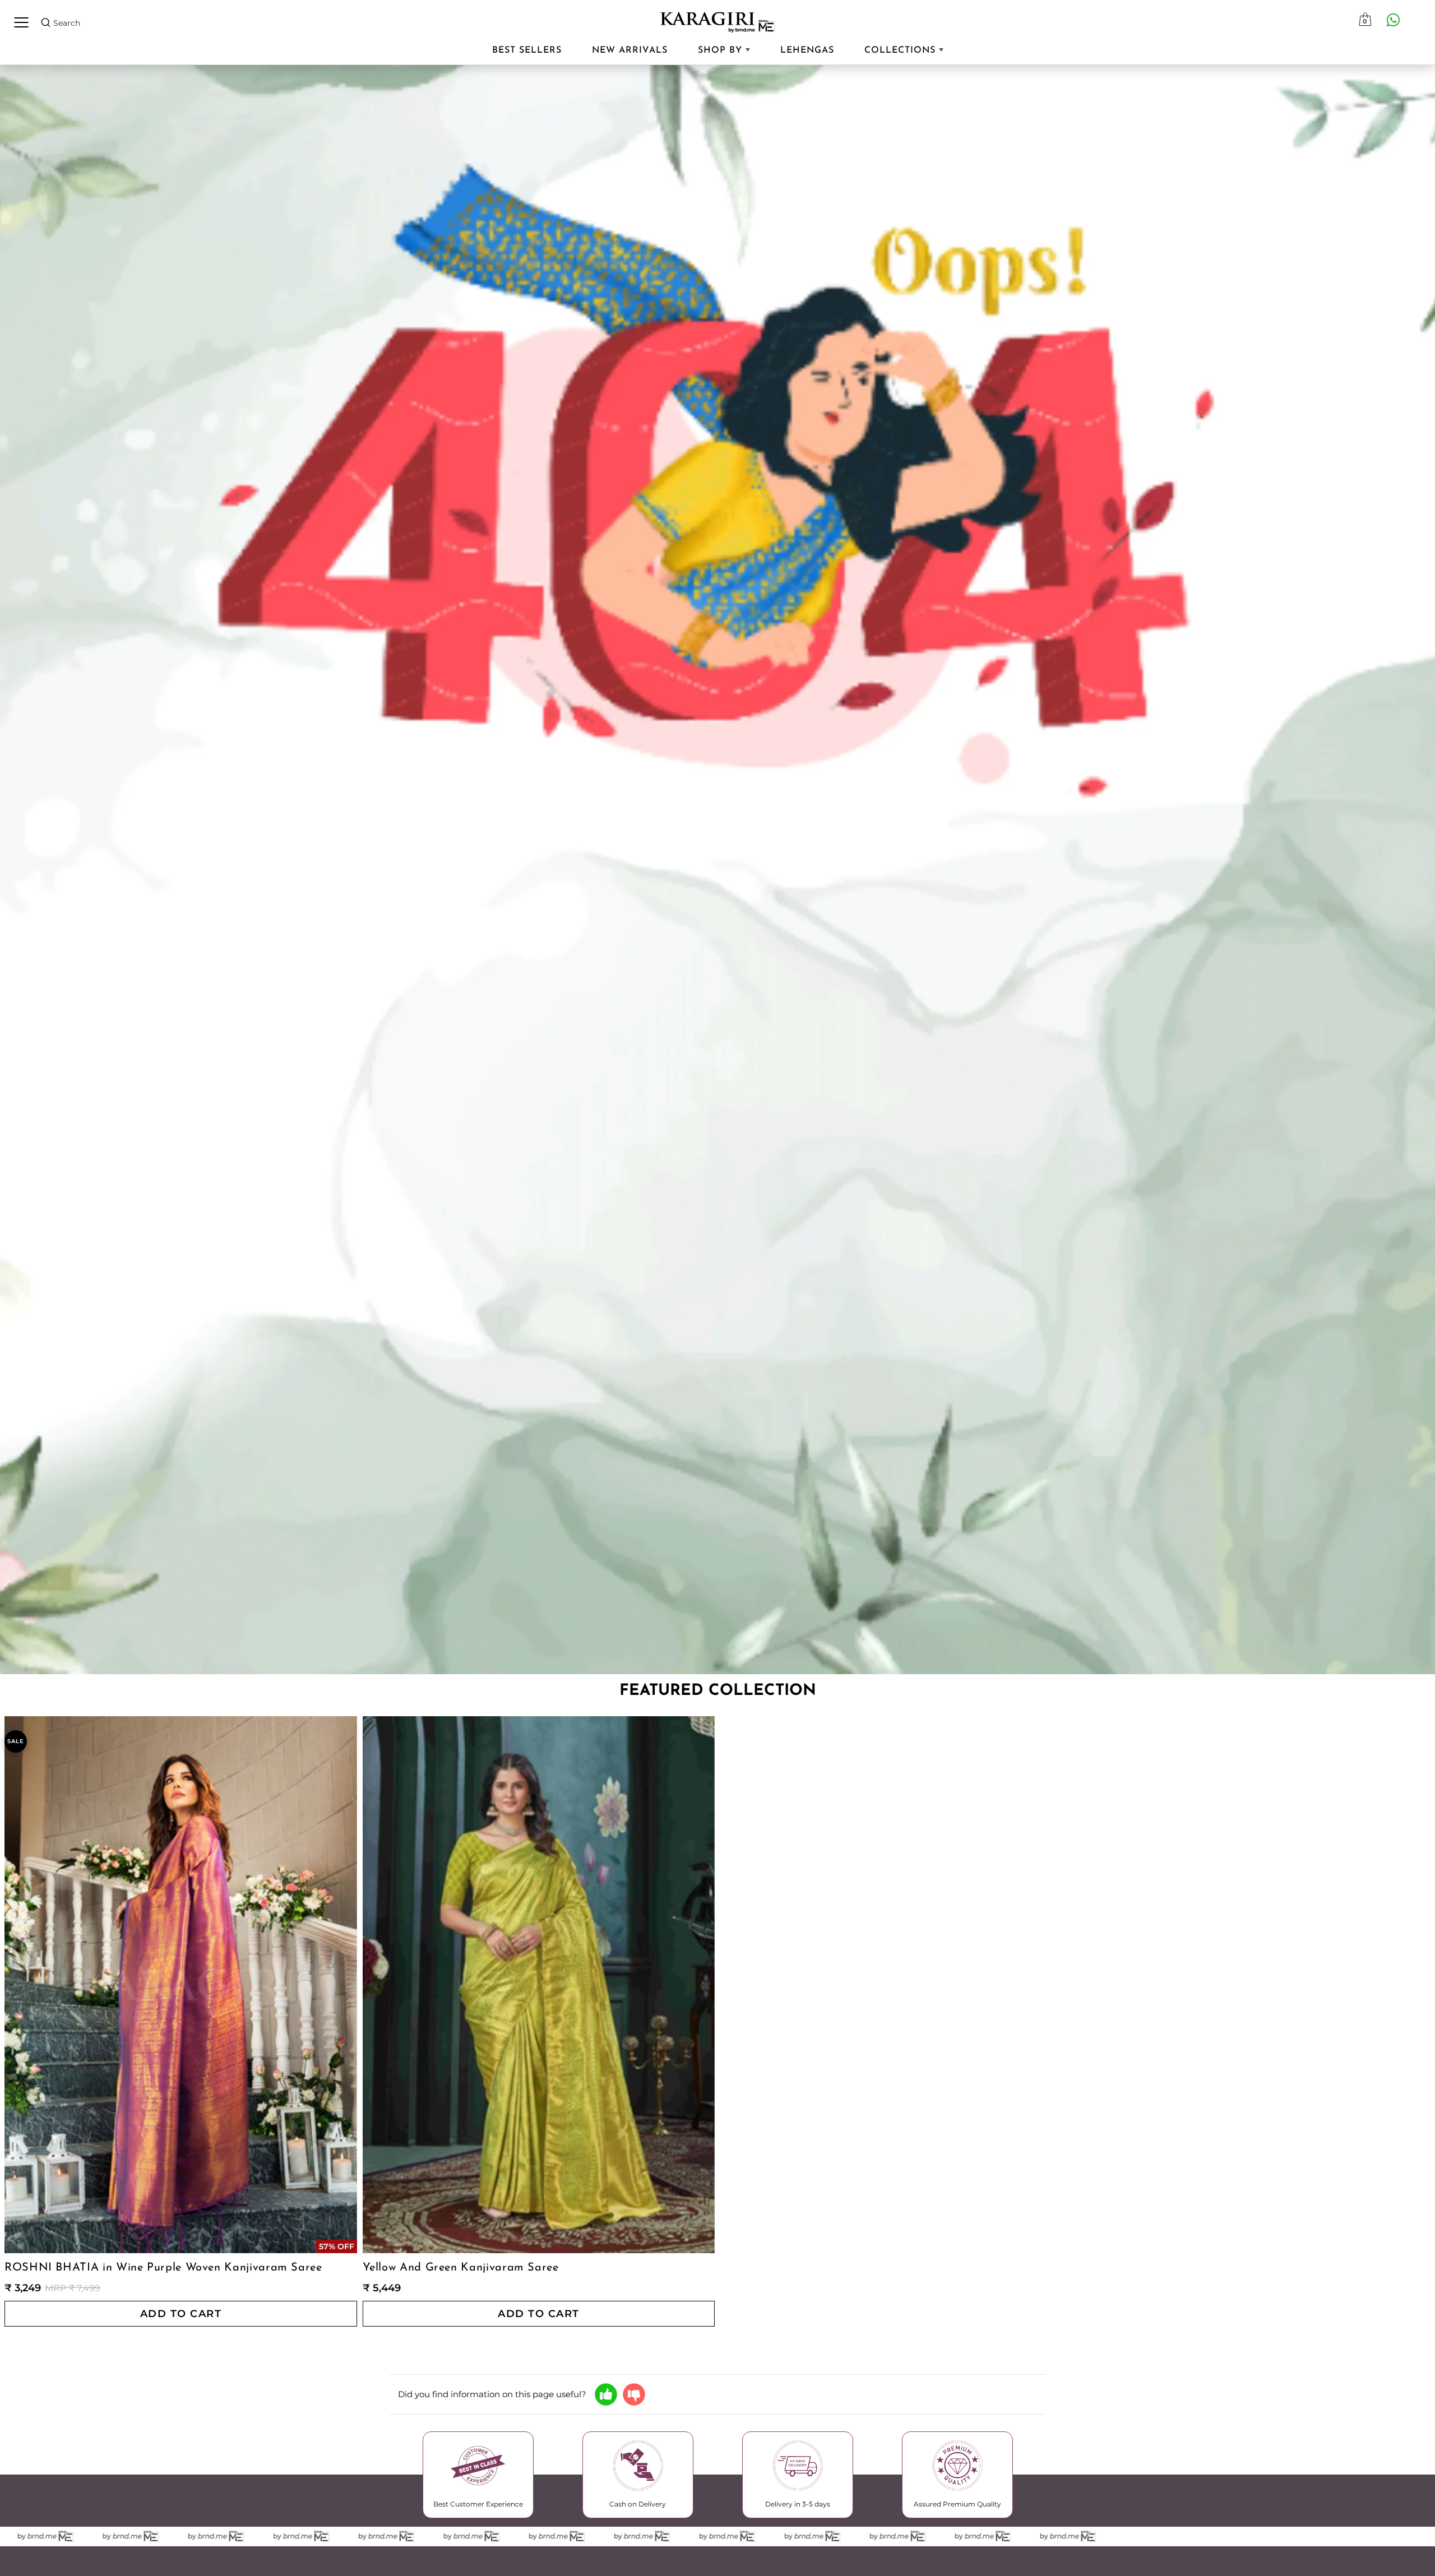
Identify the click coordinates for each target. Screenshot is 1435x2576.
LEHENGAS (807, 50)
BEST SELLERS (527, 50)
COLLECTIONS (902, 50)
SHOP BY (722, 50)
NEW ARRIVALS (630, 50)
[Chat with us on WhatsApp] (1393, 20)
